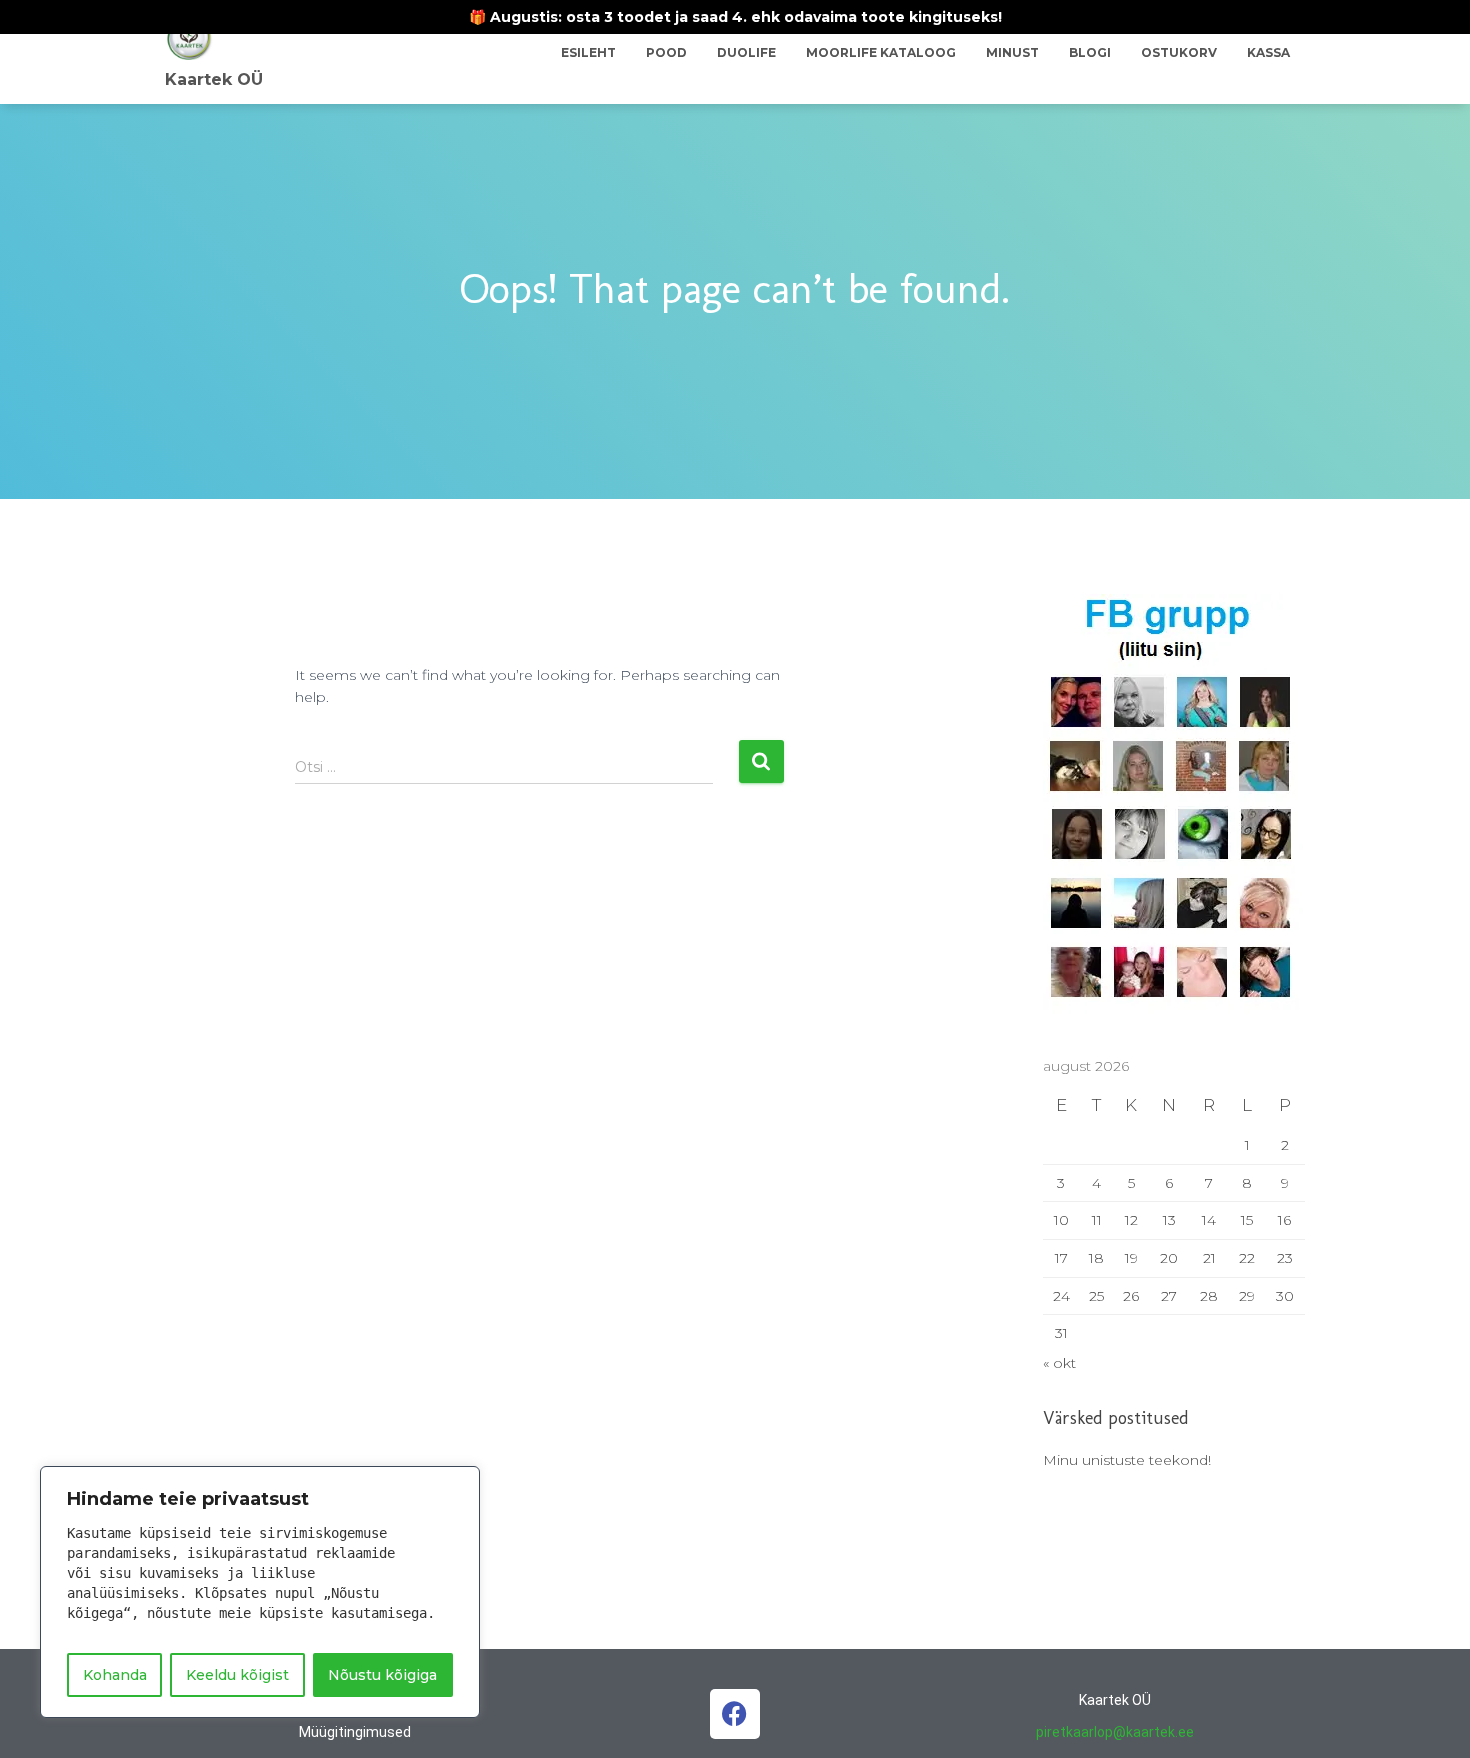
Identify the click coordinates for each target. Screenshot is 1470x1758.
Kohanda (115, 1675)
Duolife (746, 52)
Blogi (1090, 52)
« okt (1059, 1363)
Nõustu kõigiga (382, 1675)
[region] (260, 1592)
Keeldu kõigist (237, 1675)
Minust (1012, 52)
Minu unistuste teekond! (1127, 1460)
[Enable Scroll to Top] (1430, 1718)
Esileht (588, 52)
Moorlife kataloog (881, 52)
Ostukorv (1179, 52)
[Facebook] (735, 1714)
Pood (666, 52)
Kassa (1268, 52)
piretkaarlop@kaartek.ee (1115, 1732)
